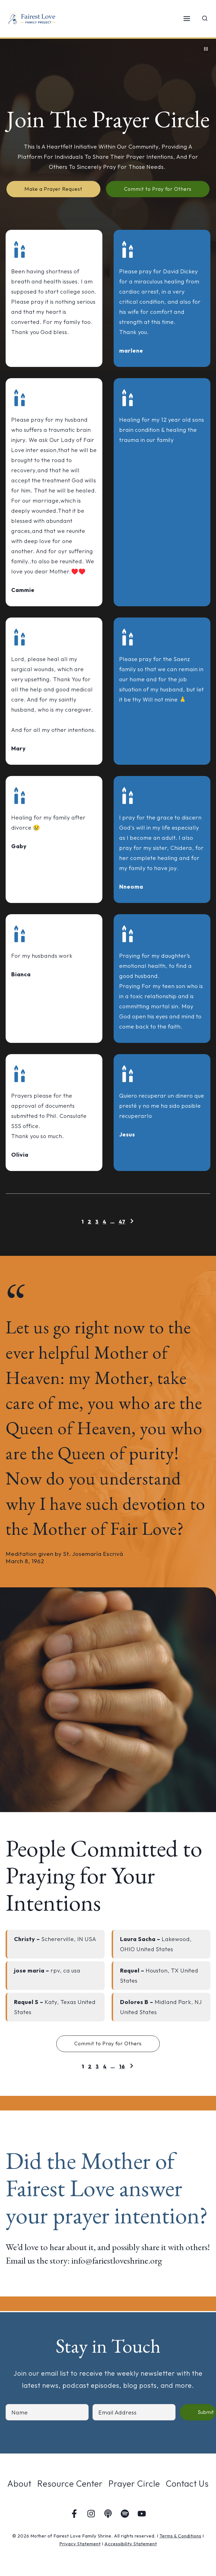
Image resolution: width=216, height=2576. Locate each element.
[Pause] (206, 49)
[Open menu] (187, 19)
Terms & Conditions (180, 2536)
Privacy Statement (80, 2544)
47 (122, 1222)
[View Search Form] (205, 19)
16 (122, 2067)
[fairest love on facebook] (74, 2514)
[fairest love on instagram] (91, 2514)
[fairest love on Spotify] (125, 2514)
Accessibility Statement (131, 2544)
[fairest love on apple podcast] (108, 2514)
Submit (206, 2412)
